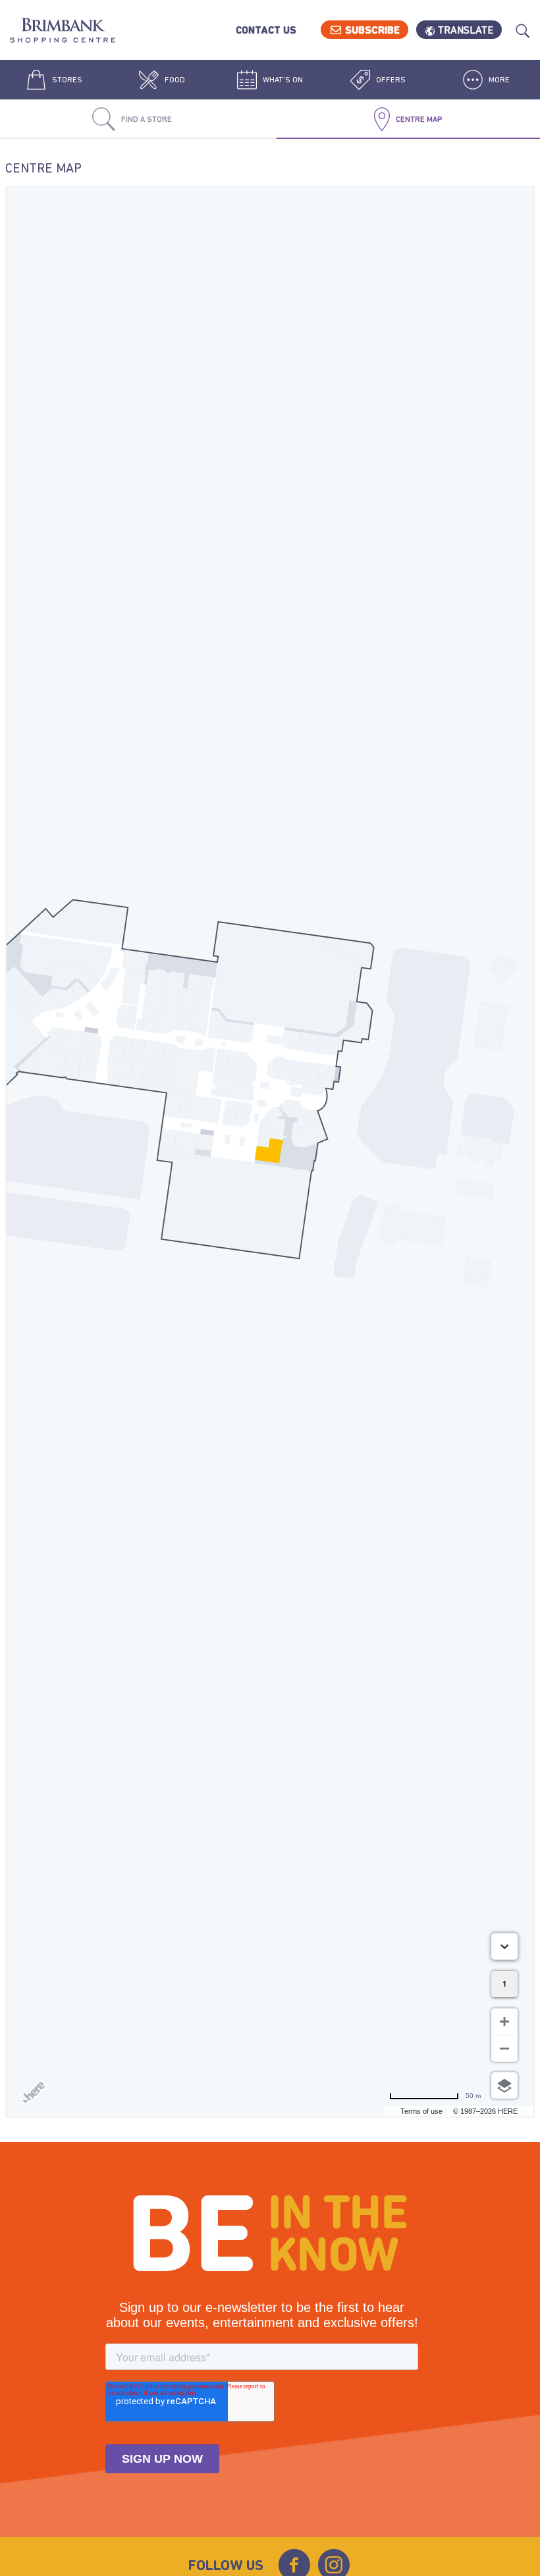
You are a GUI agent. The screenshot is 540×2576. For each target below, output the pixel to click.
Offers (390, 80)
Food (174, 80)
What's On (282, 80)
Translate (466, 30)
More (498, 80)
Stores (66, 80)
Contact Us (266, 30)
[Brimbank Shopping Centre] (63, 32)
